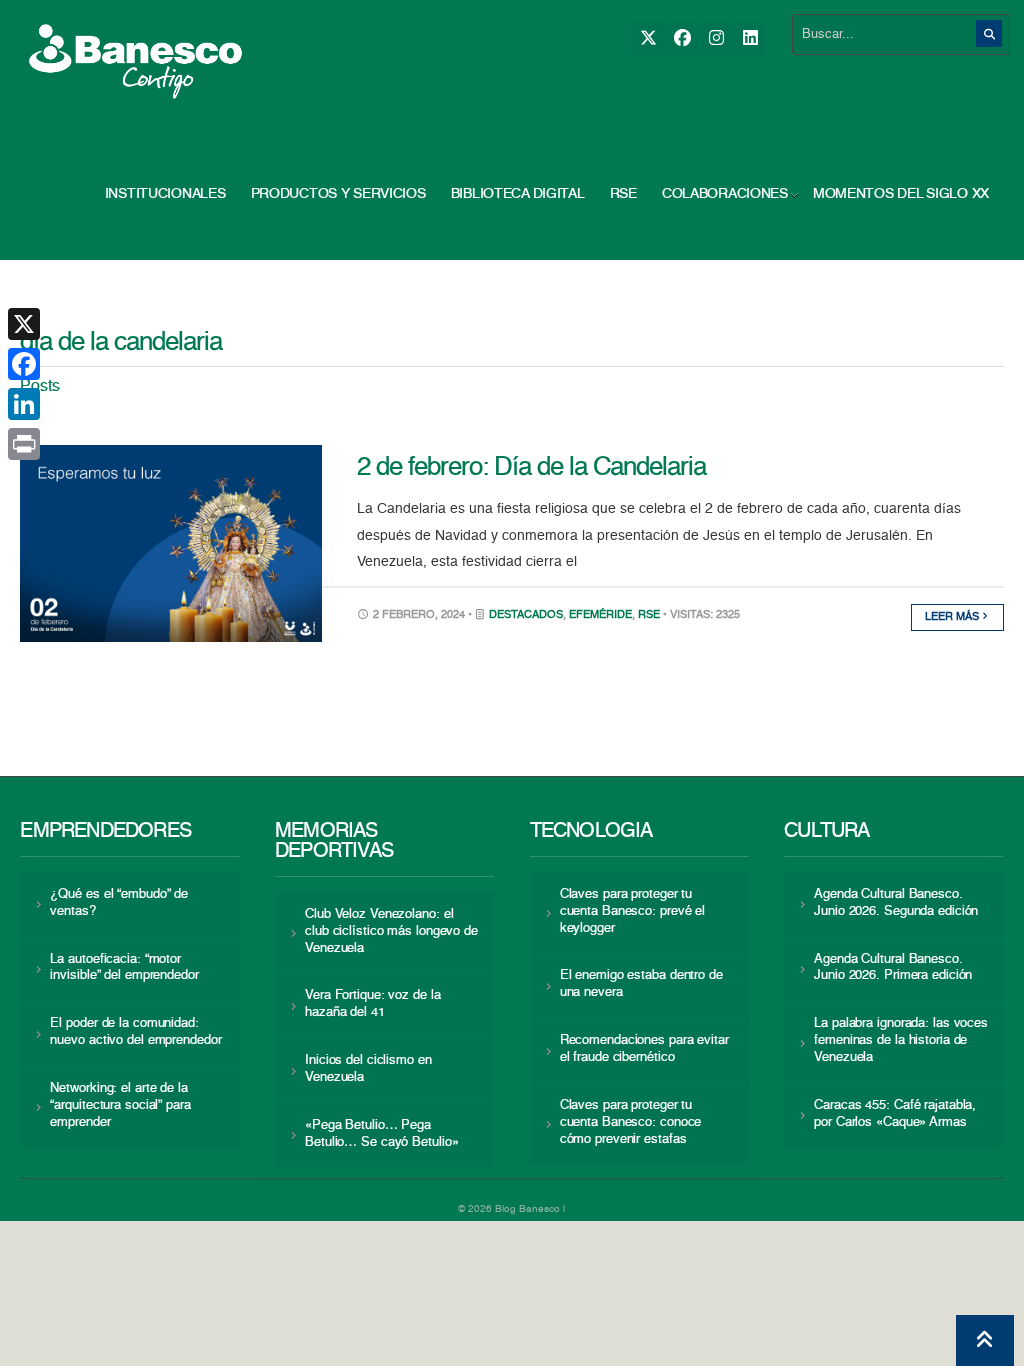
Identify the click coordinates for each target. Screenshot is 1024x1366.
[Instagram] (715, 38)
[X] (647, 38)
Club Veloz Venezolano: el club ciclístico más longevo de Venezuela (391, 931)
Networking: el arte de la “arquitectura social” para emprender (120, 1105)
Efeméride (600, 615)
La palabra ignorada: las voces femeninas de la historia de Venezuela (901, 1040)
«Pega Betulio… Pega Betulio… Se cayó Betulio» (381, 1134)
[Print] (24, 444)
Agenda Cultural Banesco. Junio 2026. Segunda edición (896, 903)
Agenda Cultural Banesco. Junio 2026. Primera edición (893, 968)
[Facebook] (681, 38)
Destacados (526, 615)
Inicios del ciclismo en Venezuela (368, 1069)
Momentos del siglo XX (901, 194)
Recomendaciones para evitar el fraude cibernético (644, 1049)
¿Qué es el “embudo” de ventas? (119, 903)
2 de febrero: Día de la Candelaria (531, 468)
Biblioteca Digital (518, 194)
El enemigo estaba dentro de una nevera (641, 984)
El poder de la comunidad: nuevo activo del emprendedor (135, 1032)
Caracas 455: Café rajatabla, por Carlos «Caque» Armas (895, 1114)
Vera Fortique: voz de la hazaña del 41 (373, 1004)
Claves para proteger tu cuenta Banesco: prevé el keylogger (633, 911)
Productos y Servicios (338, 194)
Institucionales (165, 194)
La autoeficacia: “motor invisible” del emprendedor (124, 968)
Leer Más (953, 617)
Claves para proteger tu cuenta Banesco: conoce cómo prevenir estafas (631, 1122)
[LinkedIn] (749, 38)
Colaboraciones (725, 194)
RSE (623, 194)
